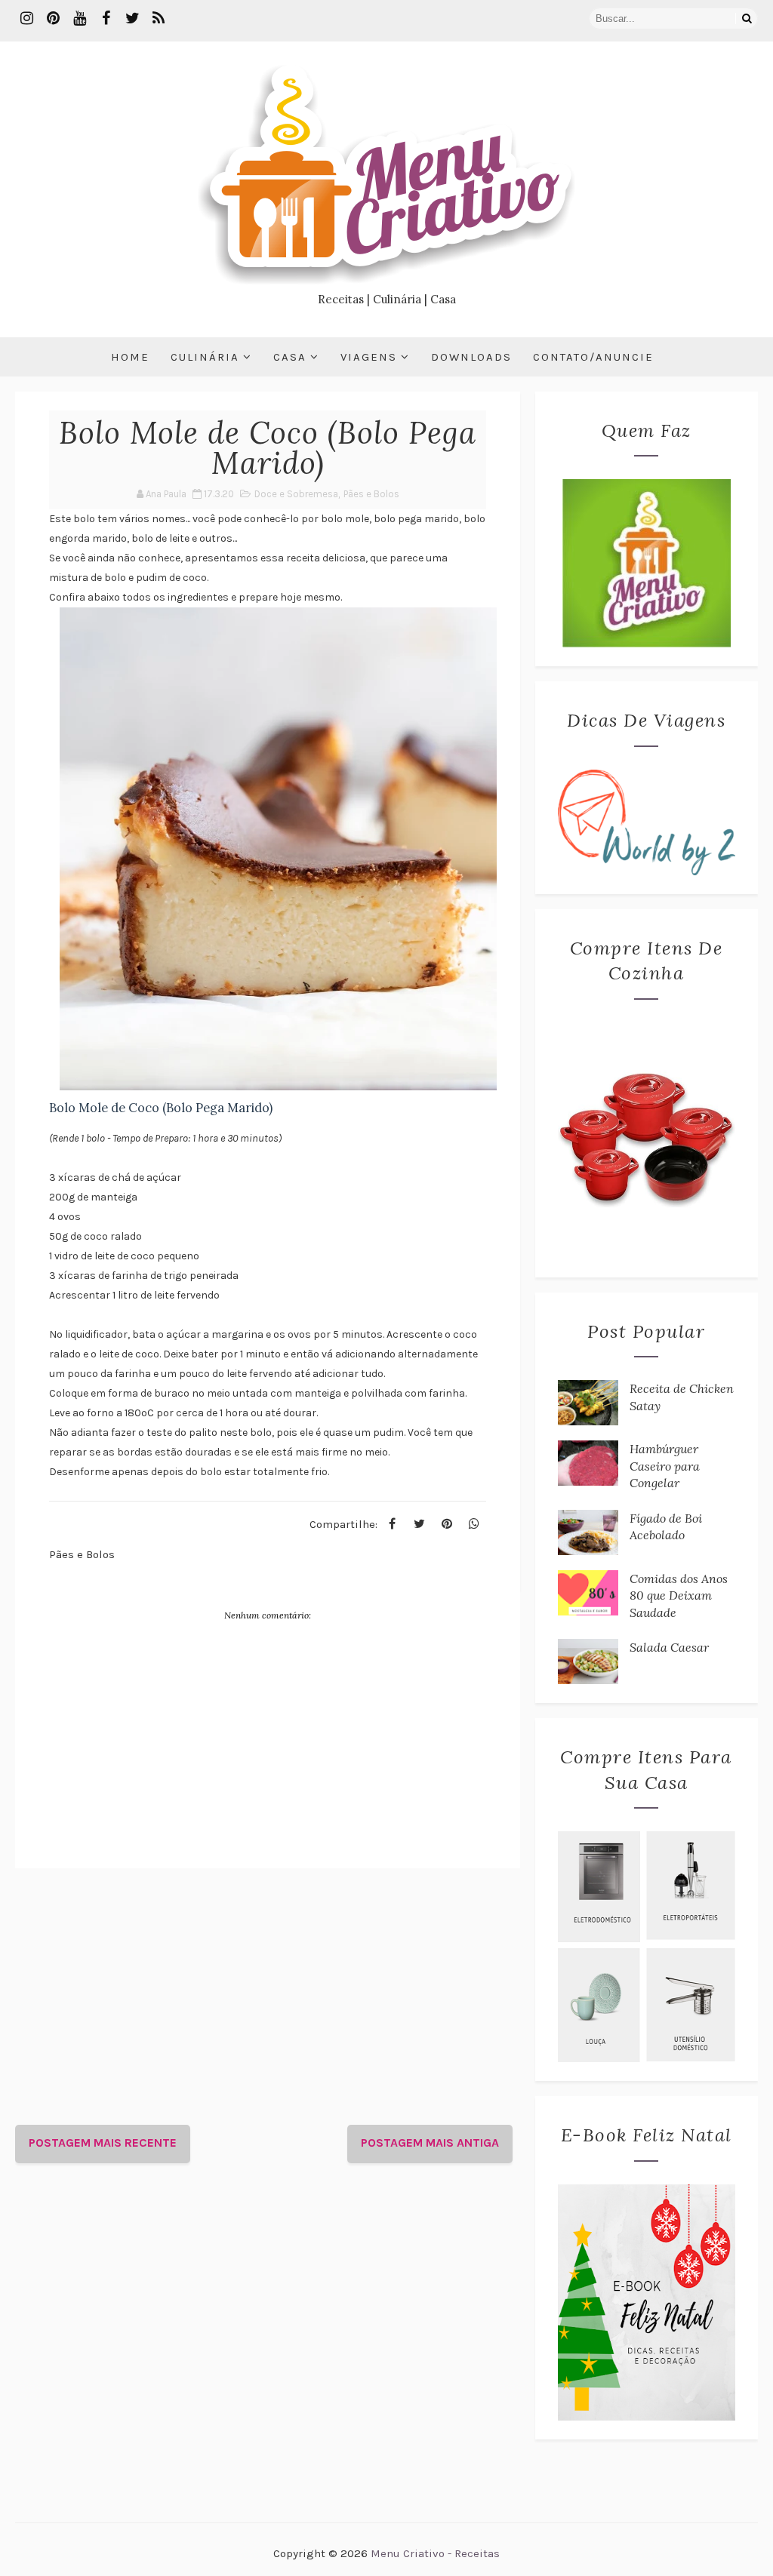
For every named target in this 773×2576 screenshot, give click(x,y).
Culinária (205, 357)
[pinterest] (53, 19)
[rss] (159, 19)
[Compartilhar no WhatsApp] (474, 1524)
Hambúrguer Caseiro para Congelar (665, 1466)
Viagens (369, 357)
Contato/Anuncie (593, 357)
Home (130, 357)
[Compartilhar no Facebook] (393, 1524)
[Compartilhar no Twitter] (420, 1524)
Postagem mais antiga (430, 2143)
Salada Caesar (669, 1647)
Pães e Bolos (371, 494)
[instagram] (26, 19)
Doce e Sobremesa (296, 494)
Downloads (471, 357)
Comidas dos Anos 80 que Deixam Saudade (679, 1595)
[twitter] (132, 19)
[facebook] (106, 19)
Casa (290, 357)
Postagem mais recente (103, 2143)
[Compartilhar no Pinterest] (447, 1524)
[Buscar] (747, 18)
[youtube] (79, 19)
